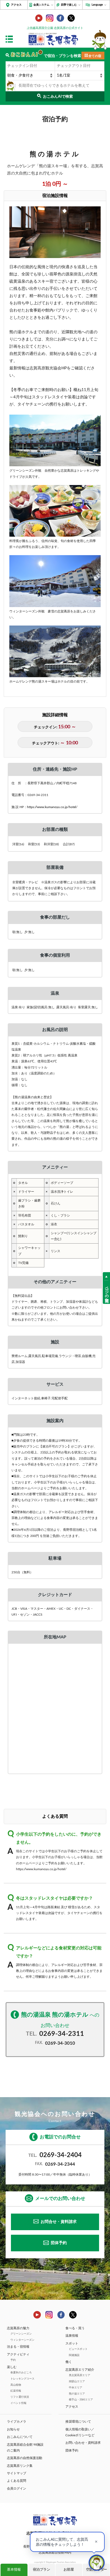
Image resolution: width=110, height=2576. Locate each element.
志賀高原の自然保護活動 (25, 2458)
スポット (72, 2343)
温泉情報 (72, 2336)
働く (69, 2362)
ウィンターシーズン (22, 2340)
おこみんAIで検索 (58, 97)
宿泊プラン (42, 2570)
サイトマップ (17, 2473)
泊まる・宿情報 (18, 2347)
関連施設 (74, 2355)
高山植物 (16, 2385)
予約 (13, 2360)
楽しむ (12, 2367)
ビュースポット (78, 2349)
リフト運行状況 (20, 2397)
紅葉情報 (16, 2391)
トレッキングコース (22, 2379)
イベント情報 (18, 2403)
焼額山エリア (77, 2381)
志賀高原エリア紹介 (80, 2370)
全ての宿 (95, 56)
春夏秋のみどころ (21, 2373)
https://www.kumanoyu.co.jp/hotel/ (52, 807)
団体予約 (59, 2243)
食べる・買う (75, 2328)
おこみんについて (20, 2437)
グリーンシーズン (21, 2334)
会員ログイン (17, 2488)
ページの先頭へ (107, 1292)
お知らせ (13, 2429)
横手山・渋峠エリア (81, 2400)
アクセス (16, 5)
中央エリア (76, 2388)
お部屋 (69, 2570)
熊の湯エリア (77, 2394)
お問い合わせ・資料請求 (83, 2443)
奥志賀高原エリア (80, 2375)
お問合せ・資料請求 (59, 2222)
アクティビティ (18, 2354)
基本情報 (14, 2570)
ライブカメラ (17, 2422)
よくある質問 (17, 2481)
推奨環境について (78, 2422)
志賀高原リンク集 (20, 2466)
